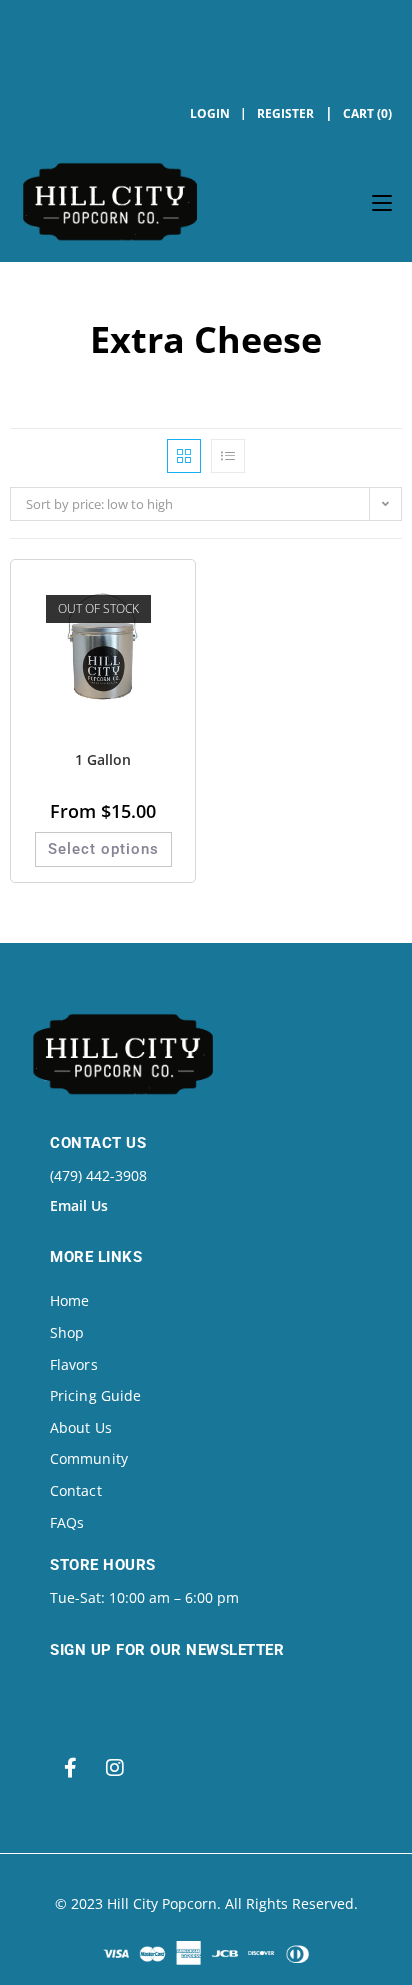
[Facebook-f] (70, 1768)
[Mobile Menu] (382, 202)
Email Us (79, 1205)
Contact (76, 1490)
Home (69, 1300)
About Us (81, 1427)
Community (89, 1458)
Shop (67, 1332)
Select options (103, 849)
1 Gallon (103, 759)
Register (285, 113)
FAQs (67, 1522)
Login (210, 113)
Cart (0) (367, 113)
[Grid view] (184, 456)
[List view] (228, 456)
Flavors (74, 1364)
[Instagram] (115, 1768)
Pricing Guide (95, 1395)
